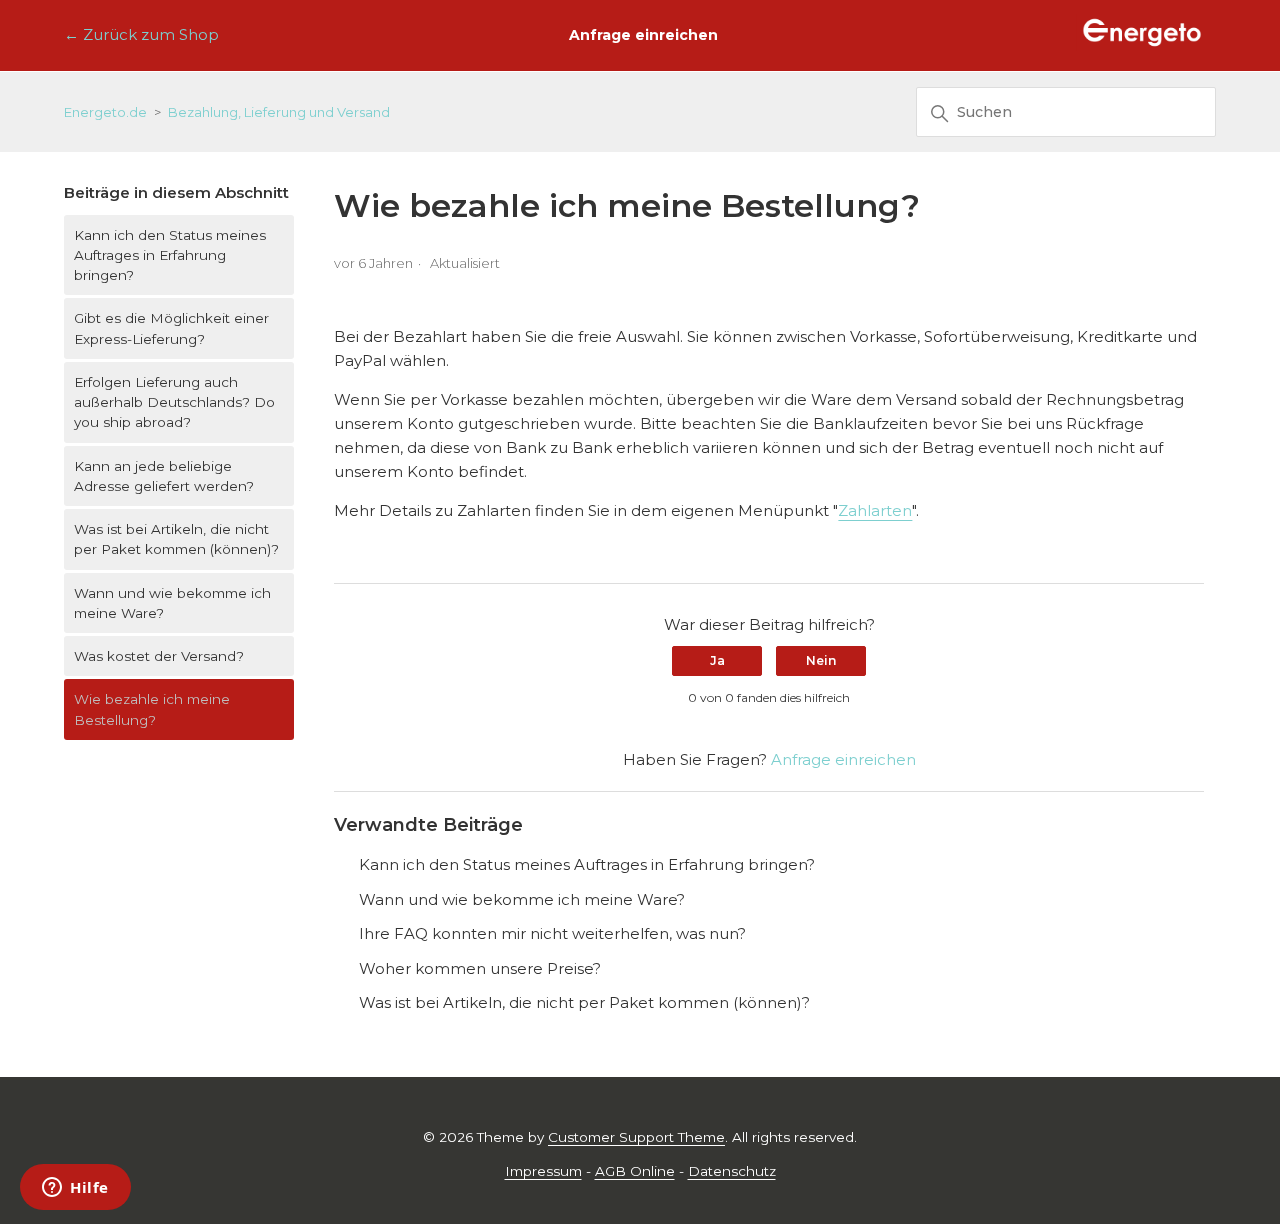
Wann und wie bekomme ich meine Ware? (172, 603)
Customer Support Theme (636, 1137)
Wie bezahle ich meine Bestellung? (152, 709)
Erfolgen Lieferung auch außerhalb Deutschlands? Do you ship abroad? (174, 402)
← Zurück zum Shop (141, 34)
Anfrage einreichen (643, 35)
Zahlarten (875, 510)
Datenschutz (732, 1171)
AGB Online (635, 1171)
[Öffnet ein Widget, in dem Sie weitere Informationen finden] (75, 1189)
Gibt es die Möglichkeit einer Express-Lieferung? (171, 328)
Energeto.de (105, 112)
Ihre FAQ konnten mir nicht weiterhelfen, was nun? (552, 933)
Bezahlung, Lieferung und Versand (279, 112)
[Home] (1142, 45)
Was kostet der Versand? (159, 656)
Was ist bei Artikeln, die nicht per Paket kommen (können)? (176, 539)
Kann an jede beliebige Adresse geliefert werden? (164, 476)
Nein (821, 660)
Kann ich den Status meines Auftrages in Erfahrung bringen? (170, 255)
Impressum (543, 1171)
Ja (717, 660)
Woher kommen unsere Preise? (480, 968)
